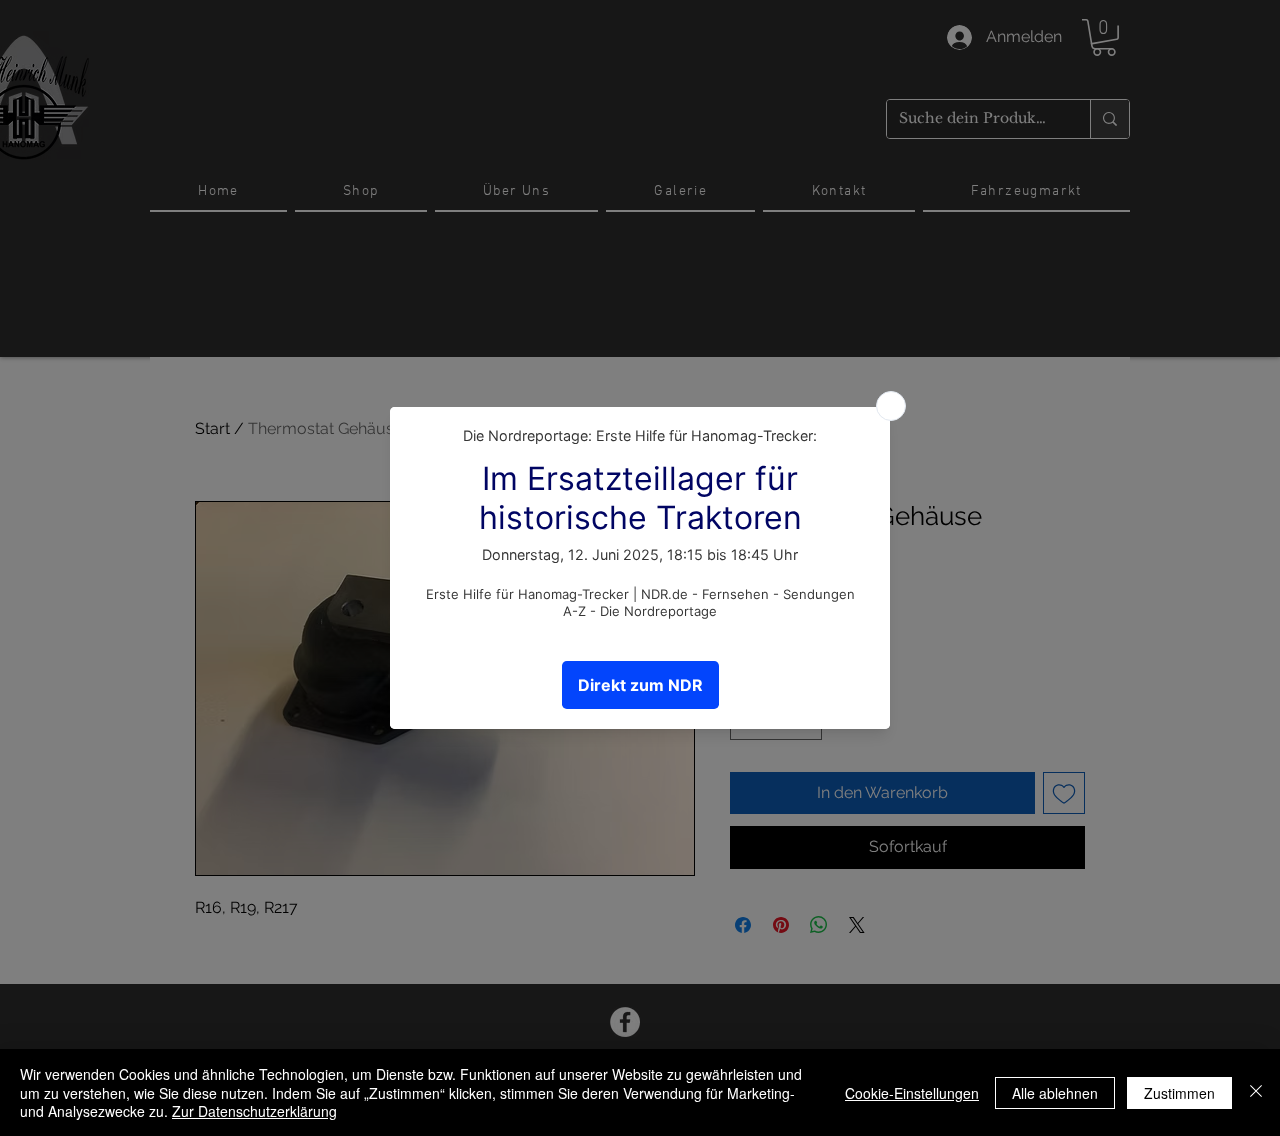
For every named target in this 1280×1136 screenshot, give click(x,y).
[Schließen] (1256, 1092)
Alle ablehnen (1055, 1093)
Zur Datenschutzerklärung (254, 1111)
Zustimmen (1179, 1093)
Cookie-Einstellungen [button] (912, 1093)
